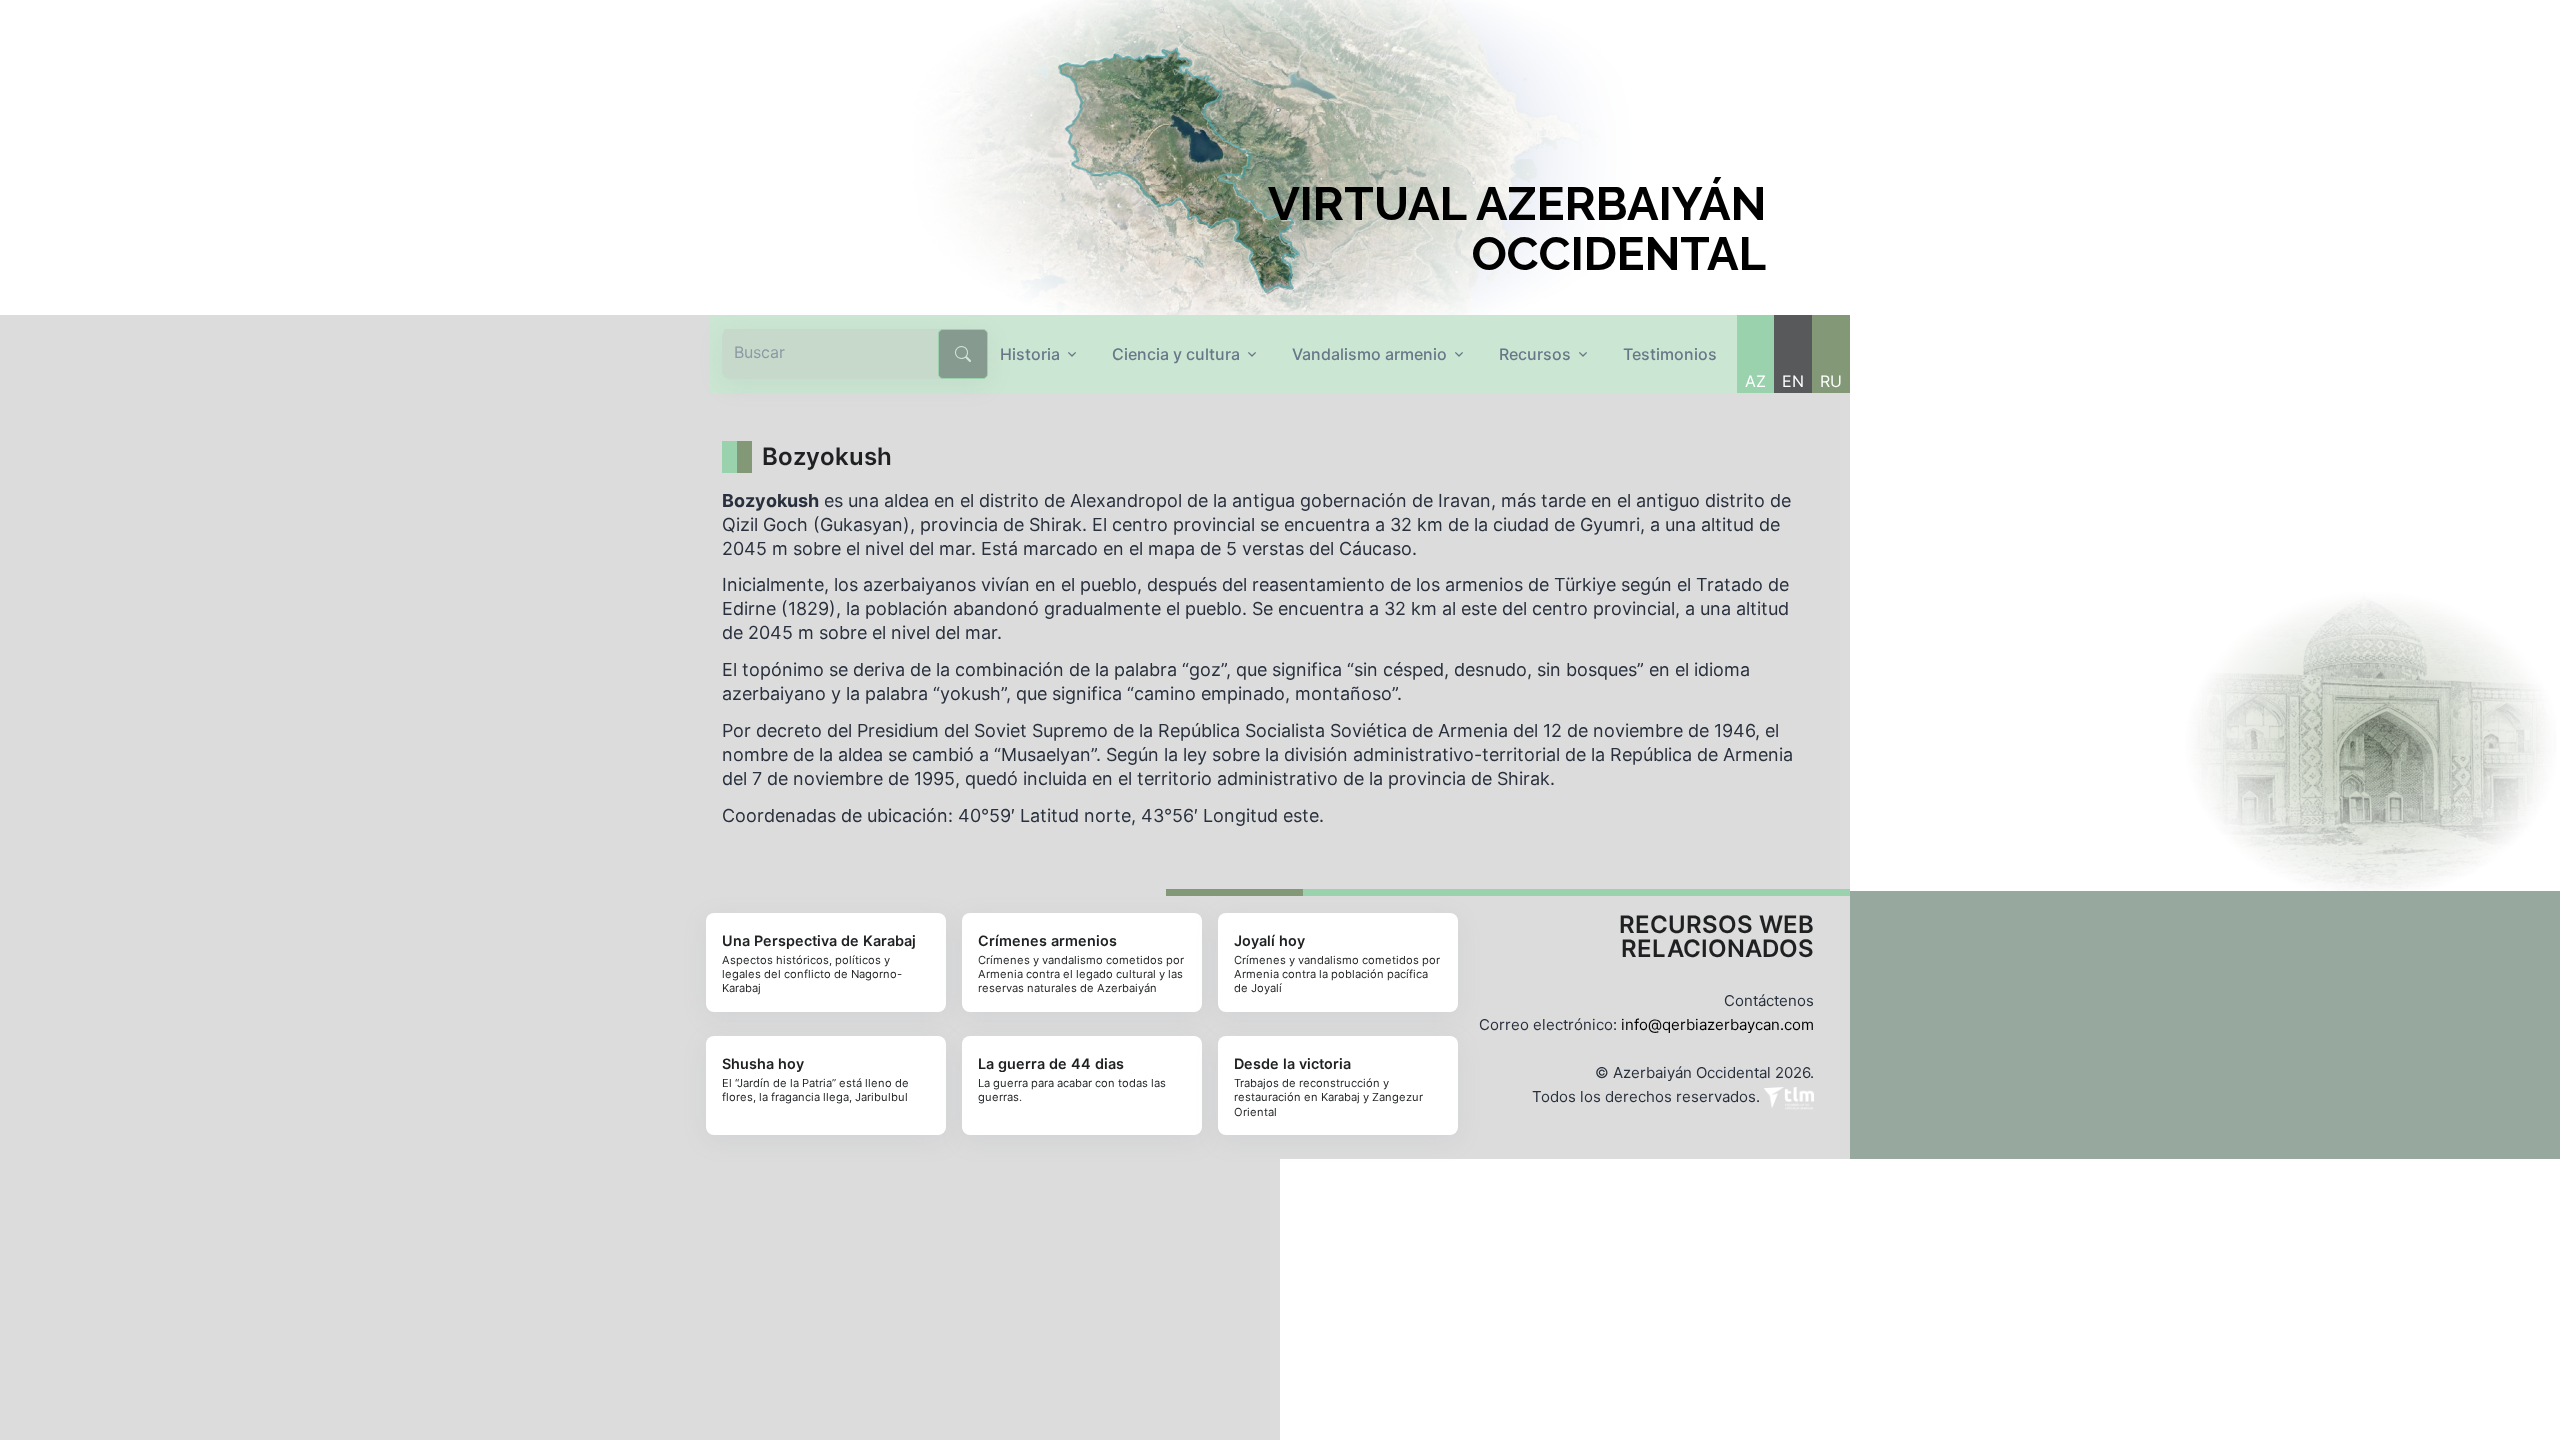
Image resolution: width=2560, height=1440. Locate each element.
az (1755, 381)
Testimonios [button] (1670, 354)
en (1793, 381)
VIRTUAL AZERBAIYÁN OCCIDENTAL (1517, 229)
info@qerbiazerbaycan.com (1717, 1024)
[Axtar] (963, 354)
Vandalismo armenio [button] (1369, 354)
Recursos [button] (1535, 354)
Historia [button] (1030, 354)
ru (1831, 381)
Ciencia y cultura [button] (1176, 354)
